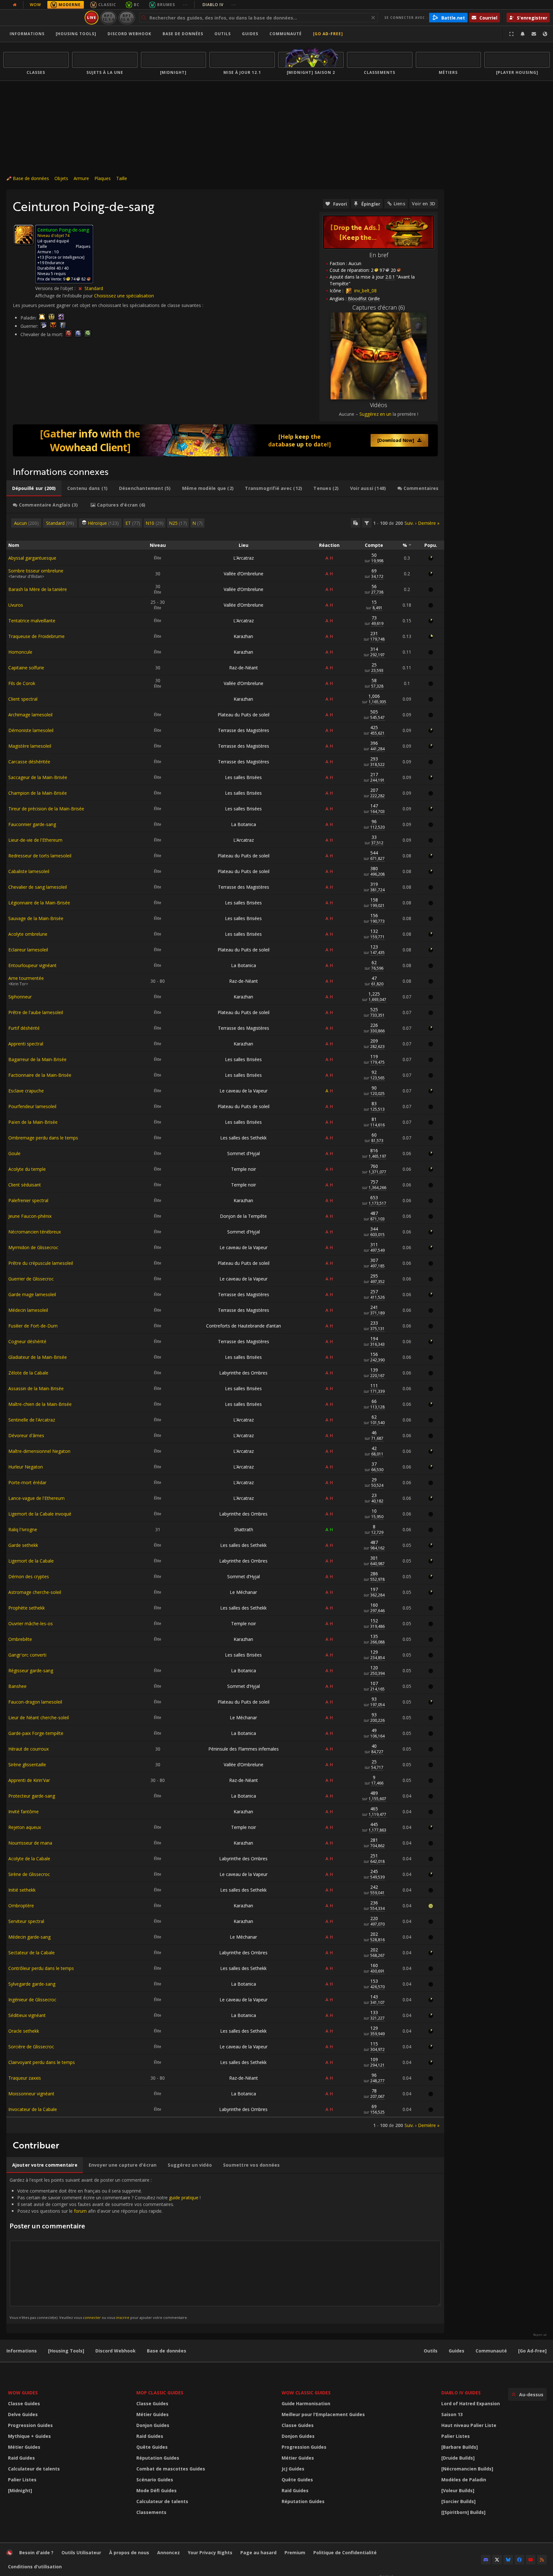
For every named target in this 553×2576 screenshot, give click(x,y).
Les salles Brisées (243, 777)
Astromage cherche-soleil (35, 1592)
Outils (431, 2351)
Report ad (540, 2335)
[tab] (34, 488)
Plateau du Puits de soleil (244, 715)
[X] (497, 2560)
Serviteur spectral (26, 1921)
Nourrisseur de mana (30, 1843)
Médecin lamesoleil (28, 1310)
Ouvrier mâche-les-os (31, 1623)
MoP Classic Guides (160, 2393)
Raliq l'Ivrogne (23, 1529)
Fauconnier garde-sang (32, 824)
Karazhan (243, 636)
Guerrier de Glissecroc (31, 1279)
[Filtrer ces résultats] (367, 523)
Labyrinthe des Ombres (243, 1373)
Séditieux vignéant (27, 2015)
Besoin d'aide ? (36, 2552)
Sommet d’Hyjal (244, 1153)
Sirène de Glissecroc (29, 1874)
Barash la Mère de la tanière (38, 589)
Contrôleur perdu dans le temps (41, 1968)
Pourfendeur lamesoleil (32, 1106)
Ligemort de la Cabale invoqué (40, 1514)
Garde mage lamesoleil (32, 1294)
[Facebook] (519, 2560)
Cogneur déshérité (27, 1341)
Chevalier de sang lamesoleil (38, 887)
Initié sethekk (22, 1890)
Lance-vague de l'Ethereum (36, 1498)
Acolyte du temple (27, 1169)
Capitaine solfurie (26, 668)
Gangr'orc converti (27, 1655)
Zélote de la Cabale (28, 1373)
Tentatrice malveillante (32, 621)
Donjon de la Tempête (243, 1216)
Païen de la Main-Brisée (33, 1122)
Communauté (286, 34)
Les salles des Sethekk (243, 1138)
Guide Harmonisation (306, 2403)
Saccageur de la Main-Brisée (38, 777)
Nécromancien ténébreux (35, 1232)
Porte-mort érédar (27, 1482)
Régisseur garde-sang (31, 1670)
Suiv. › (410, 523)
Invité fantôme (24, 1812)
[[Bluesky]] (508, 2560)
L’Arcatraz (244, 558)
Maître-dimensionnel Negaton (39, 1451)
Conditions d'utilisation (35, 2567)
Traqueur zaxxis (25, 2078)
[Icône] (24, 235)
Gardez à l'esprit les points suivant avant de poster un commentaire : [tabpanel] (105, 2248)
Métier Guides (24, 2447)
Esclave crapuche (26, 1091)
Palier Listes (22, 2480)
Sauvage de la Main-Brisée (36, 918)
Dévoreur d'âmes (26, 1435)
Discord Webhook (129, 34)
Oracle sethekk (24, 2031)
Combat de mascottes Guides (171, 2469)
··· (185, 5)
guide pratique (184, 2198)
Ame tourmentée (26, 978)
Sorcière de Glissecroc (31, 2047)
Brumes (166, 5)
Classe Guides (24, 2403)
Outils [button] (223, 34)
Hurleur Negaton (26, 1467)
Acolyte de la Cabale (29, 1859)
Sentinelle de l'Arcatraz (32, 1420)
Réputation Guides (158, 2458)
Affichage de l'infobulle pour (65, 296)
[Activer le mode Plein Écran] (511, 34)
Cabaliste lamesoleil (29, 871)
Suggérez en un (375, 414)
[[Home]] (43, 18)
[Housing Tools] (66, 2351)
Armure (81, 178)
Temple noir (244, 1169)
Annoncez (168, 2552)
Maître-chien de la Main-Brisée (40, 1404)
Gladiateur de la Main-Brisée (38, 1357)
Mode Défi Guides (156, 2490)
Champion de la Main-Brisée (38, 793)
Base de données (183, 34)
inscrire (123, 2317)
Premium (295, 2552)
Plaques (103, 178)
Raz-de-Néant (244, 668)
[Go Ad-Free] (328, 34)
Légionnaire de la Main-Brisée (39, 903)
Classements (151, 2512)
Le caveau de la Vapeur (244, 1091)
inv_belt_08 (365, 291)
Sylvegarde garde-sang (32, 1984)
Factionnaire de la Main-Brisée (40, 1075)
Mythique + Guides (29, 2436)
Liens (399, 204)
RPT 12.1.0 (108, 17)
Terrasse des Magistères (244, 730)
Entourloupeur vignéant (32, 965)
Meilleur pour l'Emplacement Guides (323, 2414)
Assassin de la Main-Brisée (36, 1388)
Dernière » (429, 523)
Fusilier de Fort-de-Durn (33, 1326)
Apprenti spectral (26, 1044)
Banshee (17, 1686)
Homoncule (20, 652)
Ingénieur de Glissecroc (32, 2000)
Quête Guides (152, 2447)
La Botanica (244, 824)
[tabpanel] (225, 1323)
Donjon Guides (153, 2425)
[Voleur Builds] (458, 2490)
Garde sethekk (23, 1545)
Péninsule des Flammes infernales (244, 1749)
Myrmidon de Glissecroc (33, 1247)
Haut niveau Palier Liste (469, 2425)
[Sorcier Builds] (458, 2501)
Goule (14, 1153)
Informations (27, 34)
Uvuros (16, 605)
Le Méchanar (243, 1592)
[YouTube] (531, 2560)
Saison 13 (452, 2414)
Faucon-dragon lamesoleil (35, 1702)
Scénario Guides (155, 2480)
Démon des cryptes (29, 1576)
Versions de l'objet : (56, 288)
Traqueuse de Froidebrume (36, 636)
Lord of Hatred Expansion (471, 2403)
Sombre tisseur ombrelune (36, 571)
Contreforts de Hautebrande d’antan (244, 1326)
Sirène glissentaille (27, 1765)
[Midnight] (20, 2490)
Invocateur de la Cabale (33, 2109)
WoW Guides (23, 2393)
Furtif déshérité (24, 1028)
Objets (61, 178)
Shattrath (244, 1529)
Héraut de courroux (28, 1749)
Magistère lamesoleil (30, 746)
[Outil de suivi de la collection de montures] (225, 440)
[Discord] (486, 2560)
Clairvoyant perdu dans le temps (42, 2062)
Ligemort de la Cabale (31, 1561)
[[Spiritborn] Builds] (463, 2512)
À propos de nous (129, 2552)
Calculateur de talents (34, 2469)
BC (137, 5)
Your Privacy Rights (210, 2552)
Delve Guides (23, 2414)
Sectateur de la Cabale (32, 1953)
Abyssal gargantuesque (32, 558)
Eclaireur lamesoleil (28, 950)
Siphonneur (20, 997)
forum (80, 2211)
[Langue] (545, 34)
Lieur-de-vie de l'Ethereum (35, 840)
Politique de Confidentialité (345, 2552)
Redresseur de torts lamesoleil (40, 856)
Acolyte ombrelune (28, 934)
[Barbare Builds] (460, 2447)
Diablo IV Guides (461, 2393)
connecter (92, 2317)
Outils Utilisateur (81, 2552)
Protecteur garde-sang (32, 1796)
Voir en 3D (424, 204)
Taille (122, 178)
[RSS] (542, 2560)
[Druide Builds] (458, 2458)
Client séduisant (25, 1185)
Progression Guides (30, 2425)
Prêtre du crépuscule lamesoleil (41, 1263)
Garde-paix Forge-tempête (36, 1733)
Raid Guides (21, 2458)
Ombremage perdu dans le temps (43, 1138)
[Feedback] (534, 34)
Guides (250, 34)
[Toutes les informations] (15, 5)
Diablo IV (219, 5)
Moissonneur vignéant (31, 2094)
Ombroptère (21, 1906)
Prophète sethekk (27, 1608)
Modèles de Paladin (464, 2480)
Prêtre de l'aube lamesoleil (36, 1012)
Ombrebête (20, 1639)
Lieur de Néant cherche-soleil (39, 1717)
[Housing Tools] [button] (76, 34)
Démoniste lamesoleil (31, 730)
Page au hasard (258, 2552)
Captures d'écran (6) (379, 307)
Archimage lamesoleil (30, 715)
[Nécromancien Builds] (467, 2469)
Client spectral (23, 699)
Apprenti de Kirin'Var (29, 1780)
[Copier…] (356, 523)
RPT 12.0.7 (127, 17)
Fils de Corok (22, 683)
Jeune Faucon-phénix (30, 1216)
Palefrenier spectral (28, 1200)
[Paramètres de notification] (523, 34)
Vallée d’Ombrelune (244, 574)
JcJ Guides (293, 2469)
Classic (107, 5)
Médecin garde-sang (29, 1937)
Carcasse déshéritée (29, 762)
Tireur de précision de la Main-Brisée (46, 809)
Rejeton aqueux (25, 1827)
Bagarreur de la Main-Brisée (37, 1059)
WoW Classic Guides (306, 2393)
